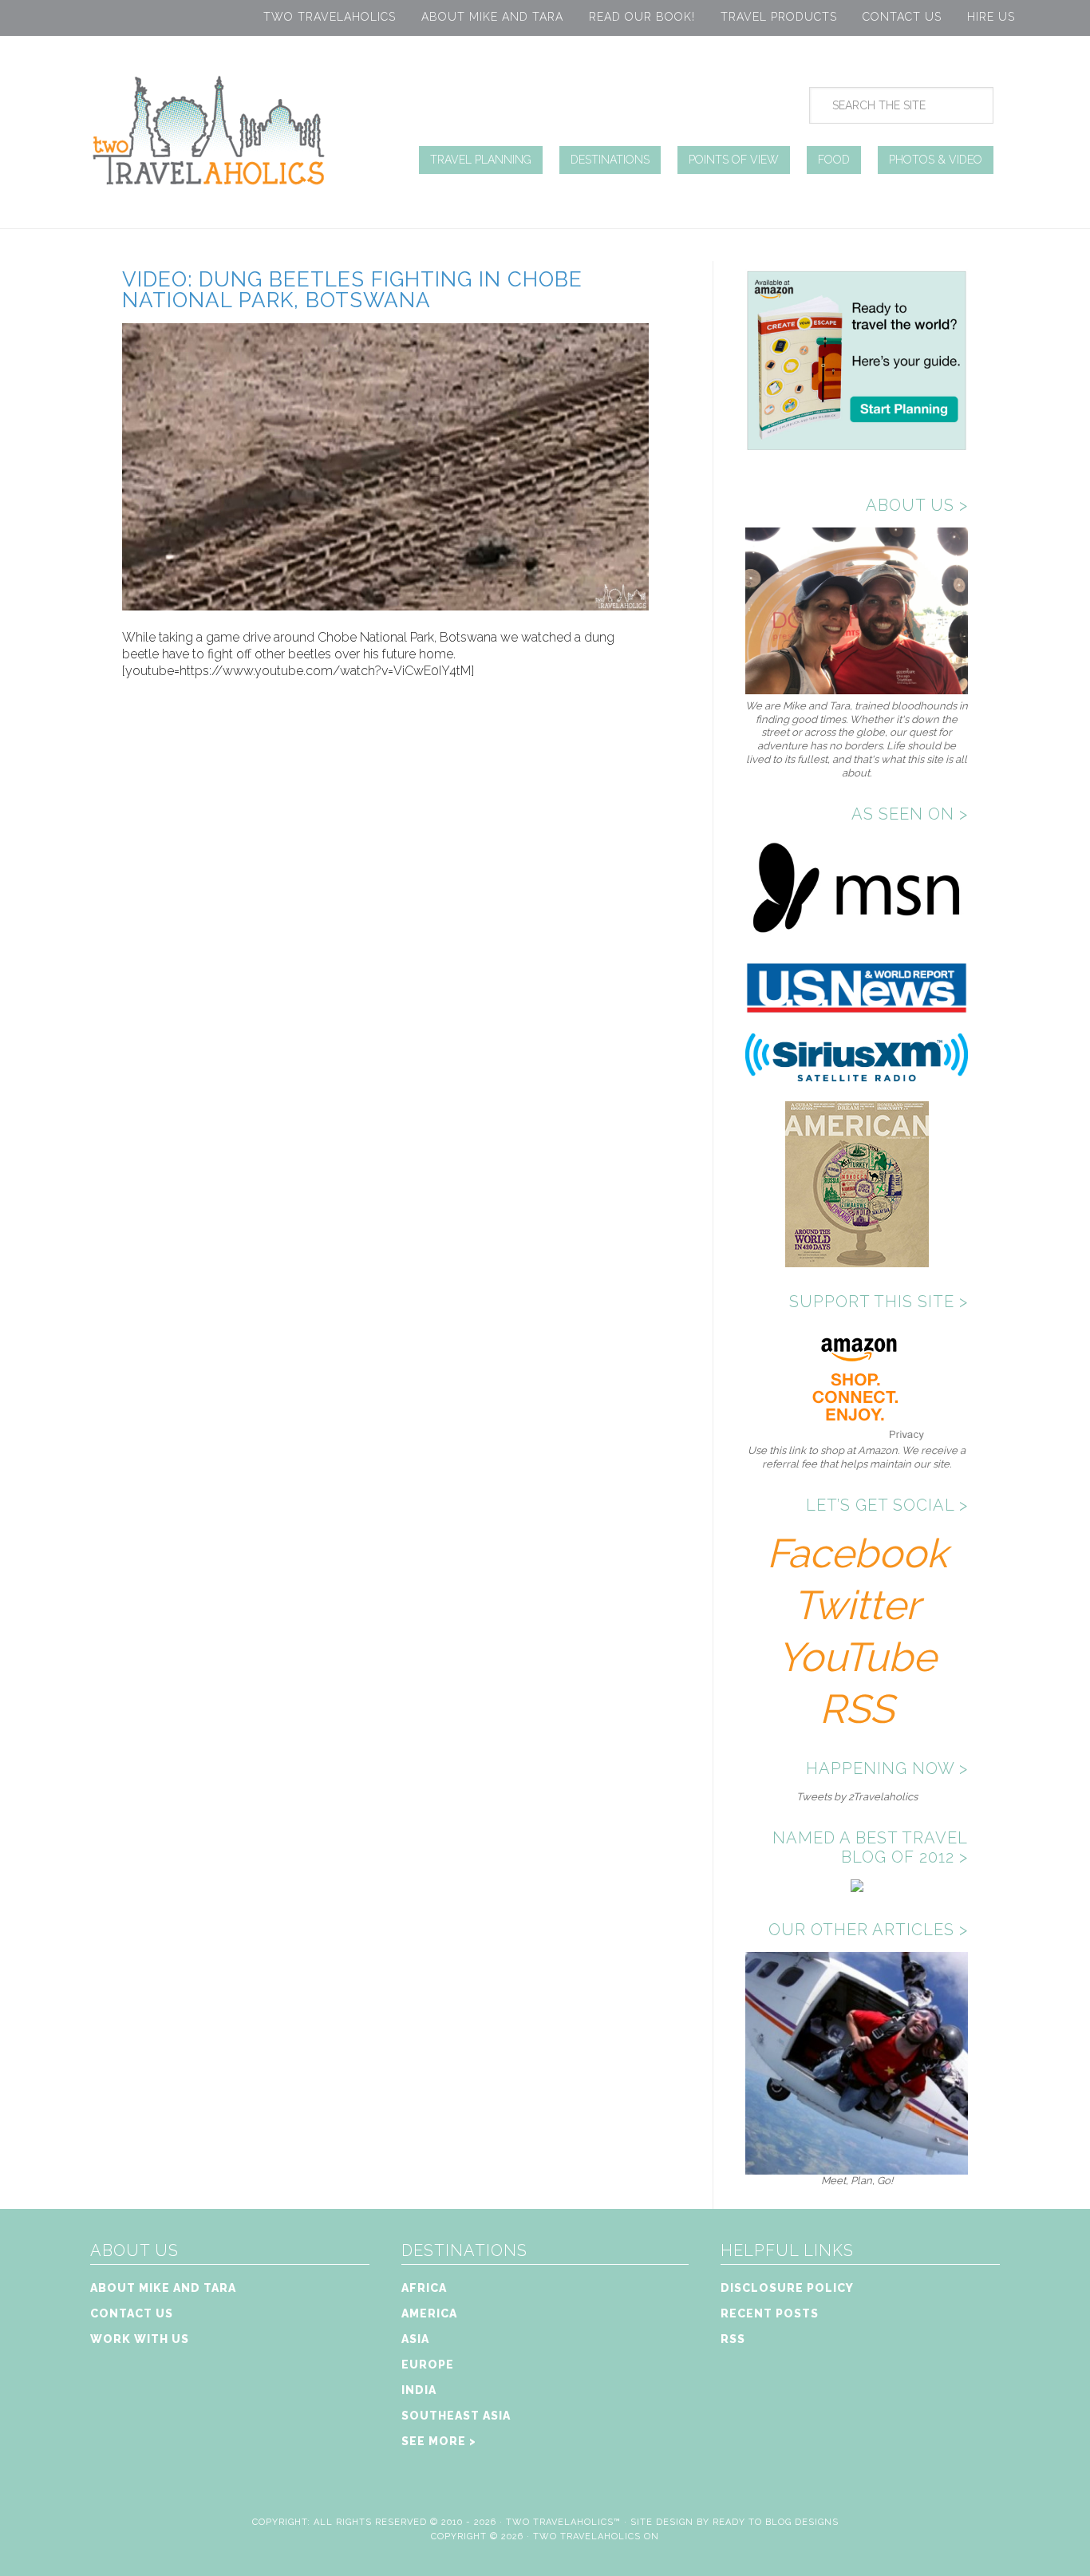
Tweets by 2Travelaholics (857, 1797)
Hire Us (991, 17)
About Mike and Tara (492, 17)
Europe (428, 2365)
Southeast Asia (456, 2416)
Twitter (857, 1605)
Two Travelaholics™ (563, 2522)
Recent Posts (770, 2313)
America (429, 2313)
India (419, 2390)
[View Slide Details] (857, 2168)
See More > (439, 2441)
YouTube (857, 1657)
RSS (857, 1709)
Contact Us (902, 17)
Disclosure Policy (787, 2288)
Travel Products (779, 17)
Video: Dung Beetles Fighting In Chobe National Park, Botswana (352, 290)
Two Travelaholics (330, 17)
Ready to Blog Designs (776, 2522)
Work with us (140, 2339)
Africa (424, 2288)
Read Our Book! (642, 17)
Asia (415, 2339)
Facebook (857, 1553)
